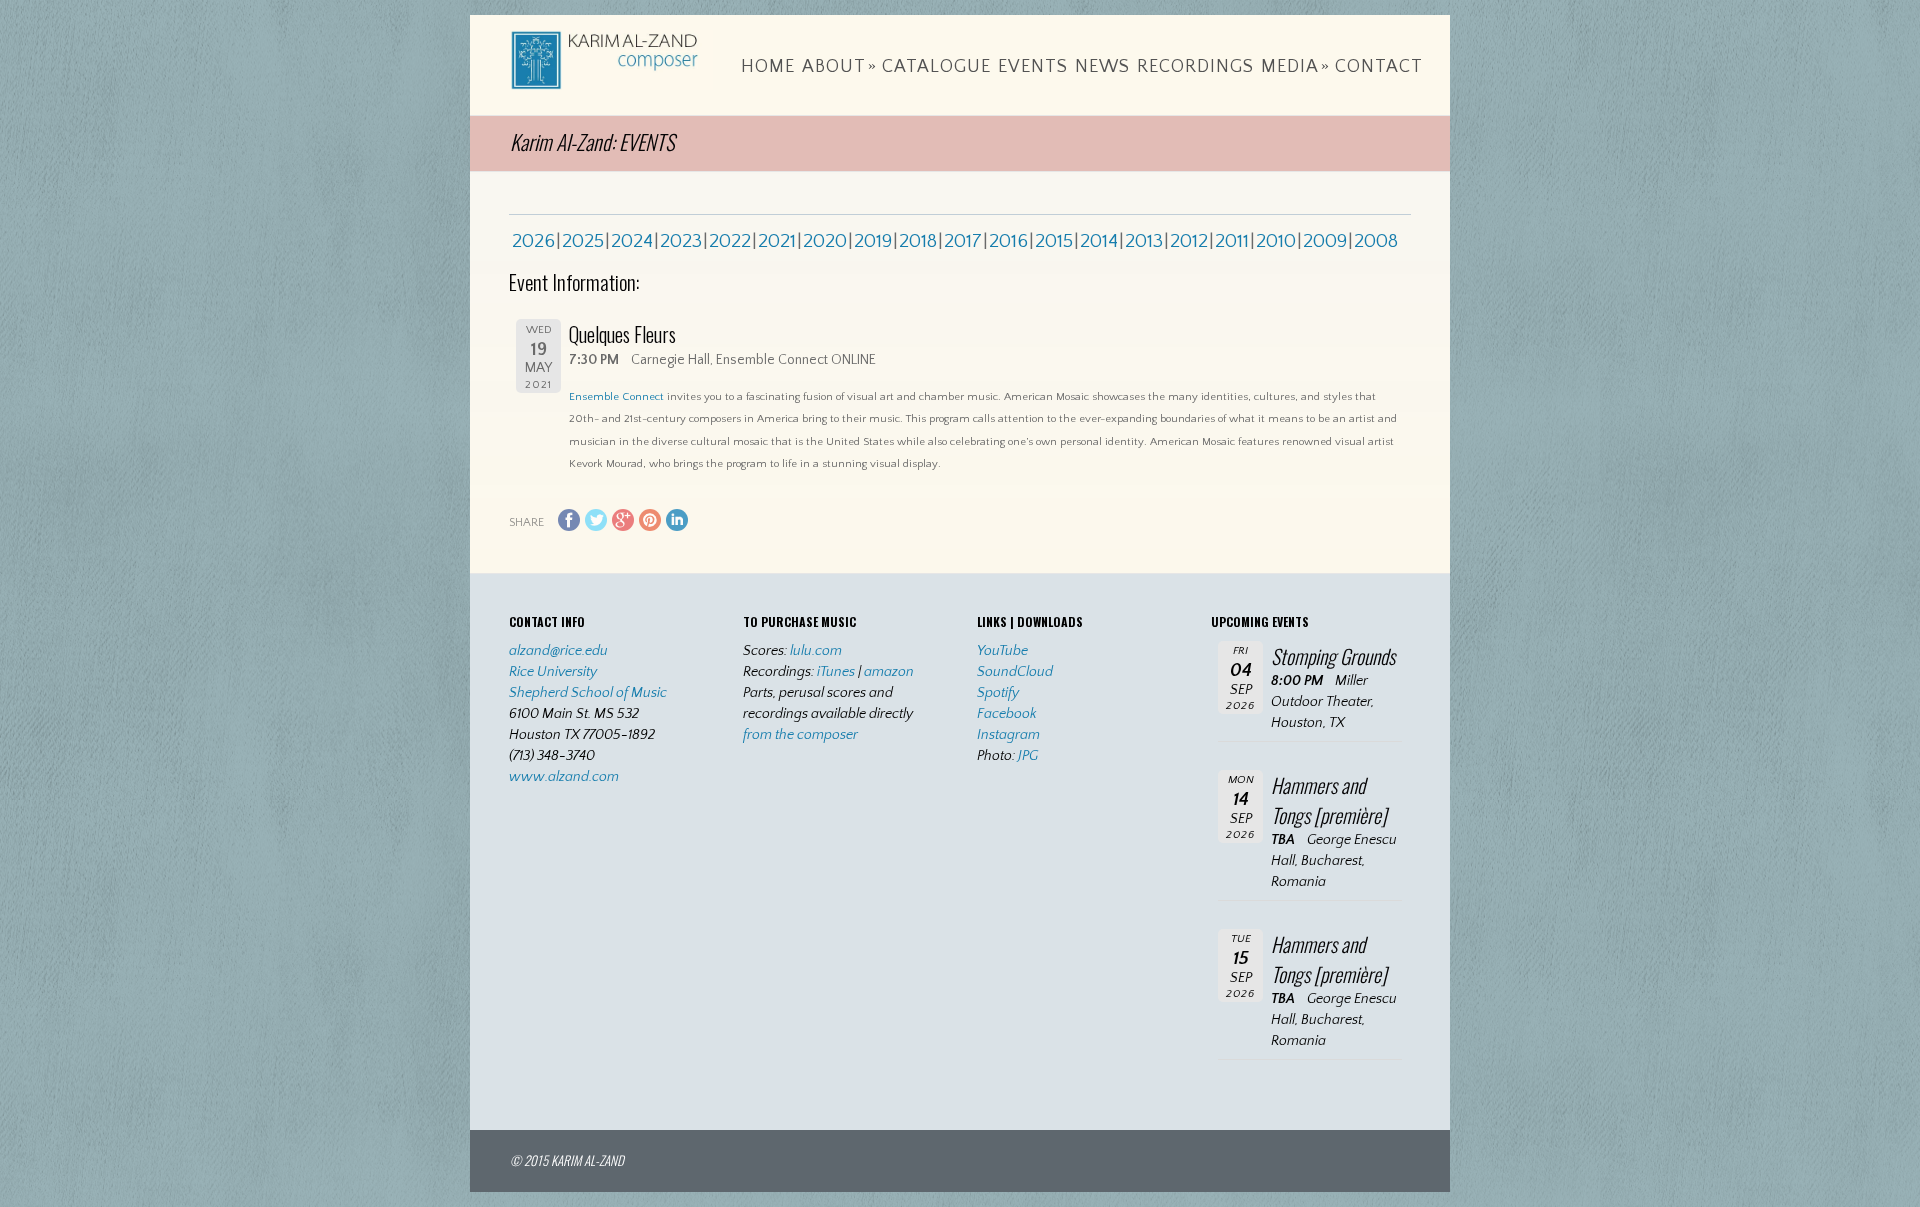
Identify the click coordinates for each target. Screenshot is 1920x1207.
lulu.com (816, 651)
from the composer (800, 735)
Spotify (998, 693)
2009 (1325, 241)
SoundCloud (1015, 672)
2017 (963, 241)
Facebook (1007, 714)
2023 (681, 241)
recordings (1195, 67)
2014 (1099, 241)
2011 (1232, 241)
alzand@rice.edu (558, 651)
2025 (583, 241)
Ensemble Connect (616, 397)
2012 (1189, 241)
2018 (918, 241)
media (1295, 67)
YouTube (1002, 651)
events (1033, 67)
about (839, 67)
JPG (1028, 756)
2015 (1054, 241)
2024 (632, 241)
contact (1379, 67)
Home (768, 67)
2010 (1276, 241)
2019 (873, 241)
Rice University (553, 672)
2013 (1144, 241)
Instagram (1008, 735)
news (1102, 67)
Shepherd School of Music (588, 693)
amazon (889, 672)
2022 (730, 241)
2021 (777, 241)
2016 (1008, 241)
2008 (1376, 241)
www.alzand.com (564, 777)
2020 (825, 241)
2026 (533, 241)
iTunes (836, 672)
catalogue (936, 67)
